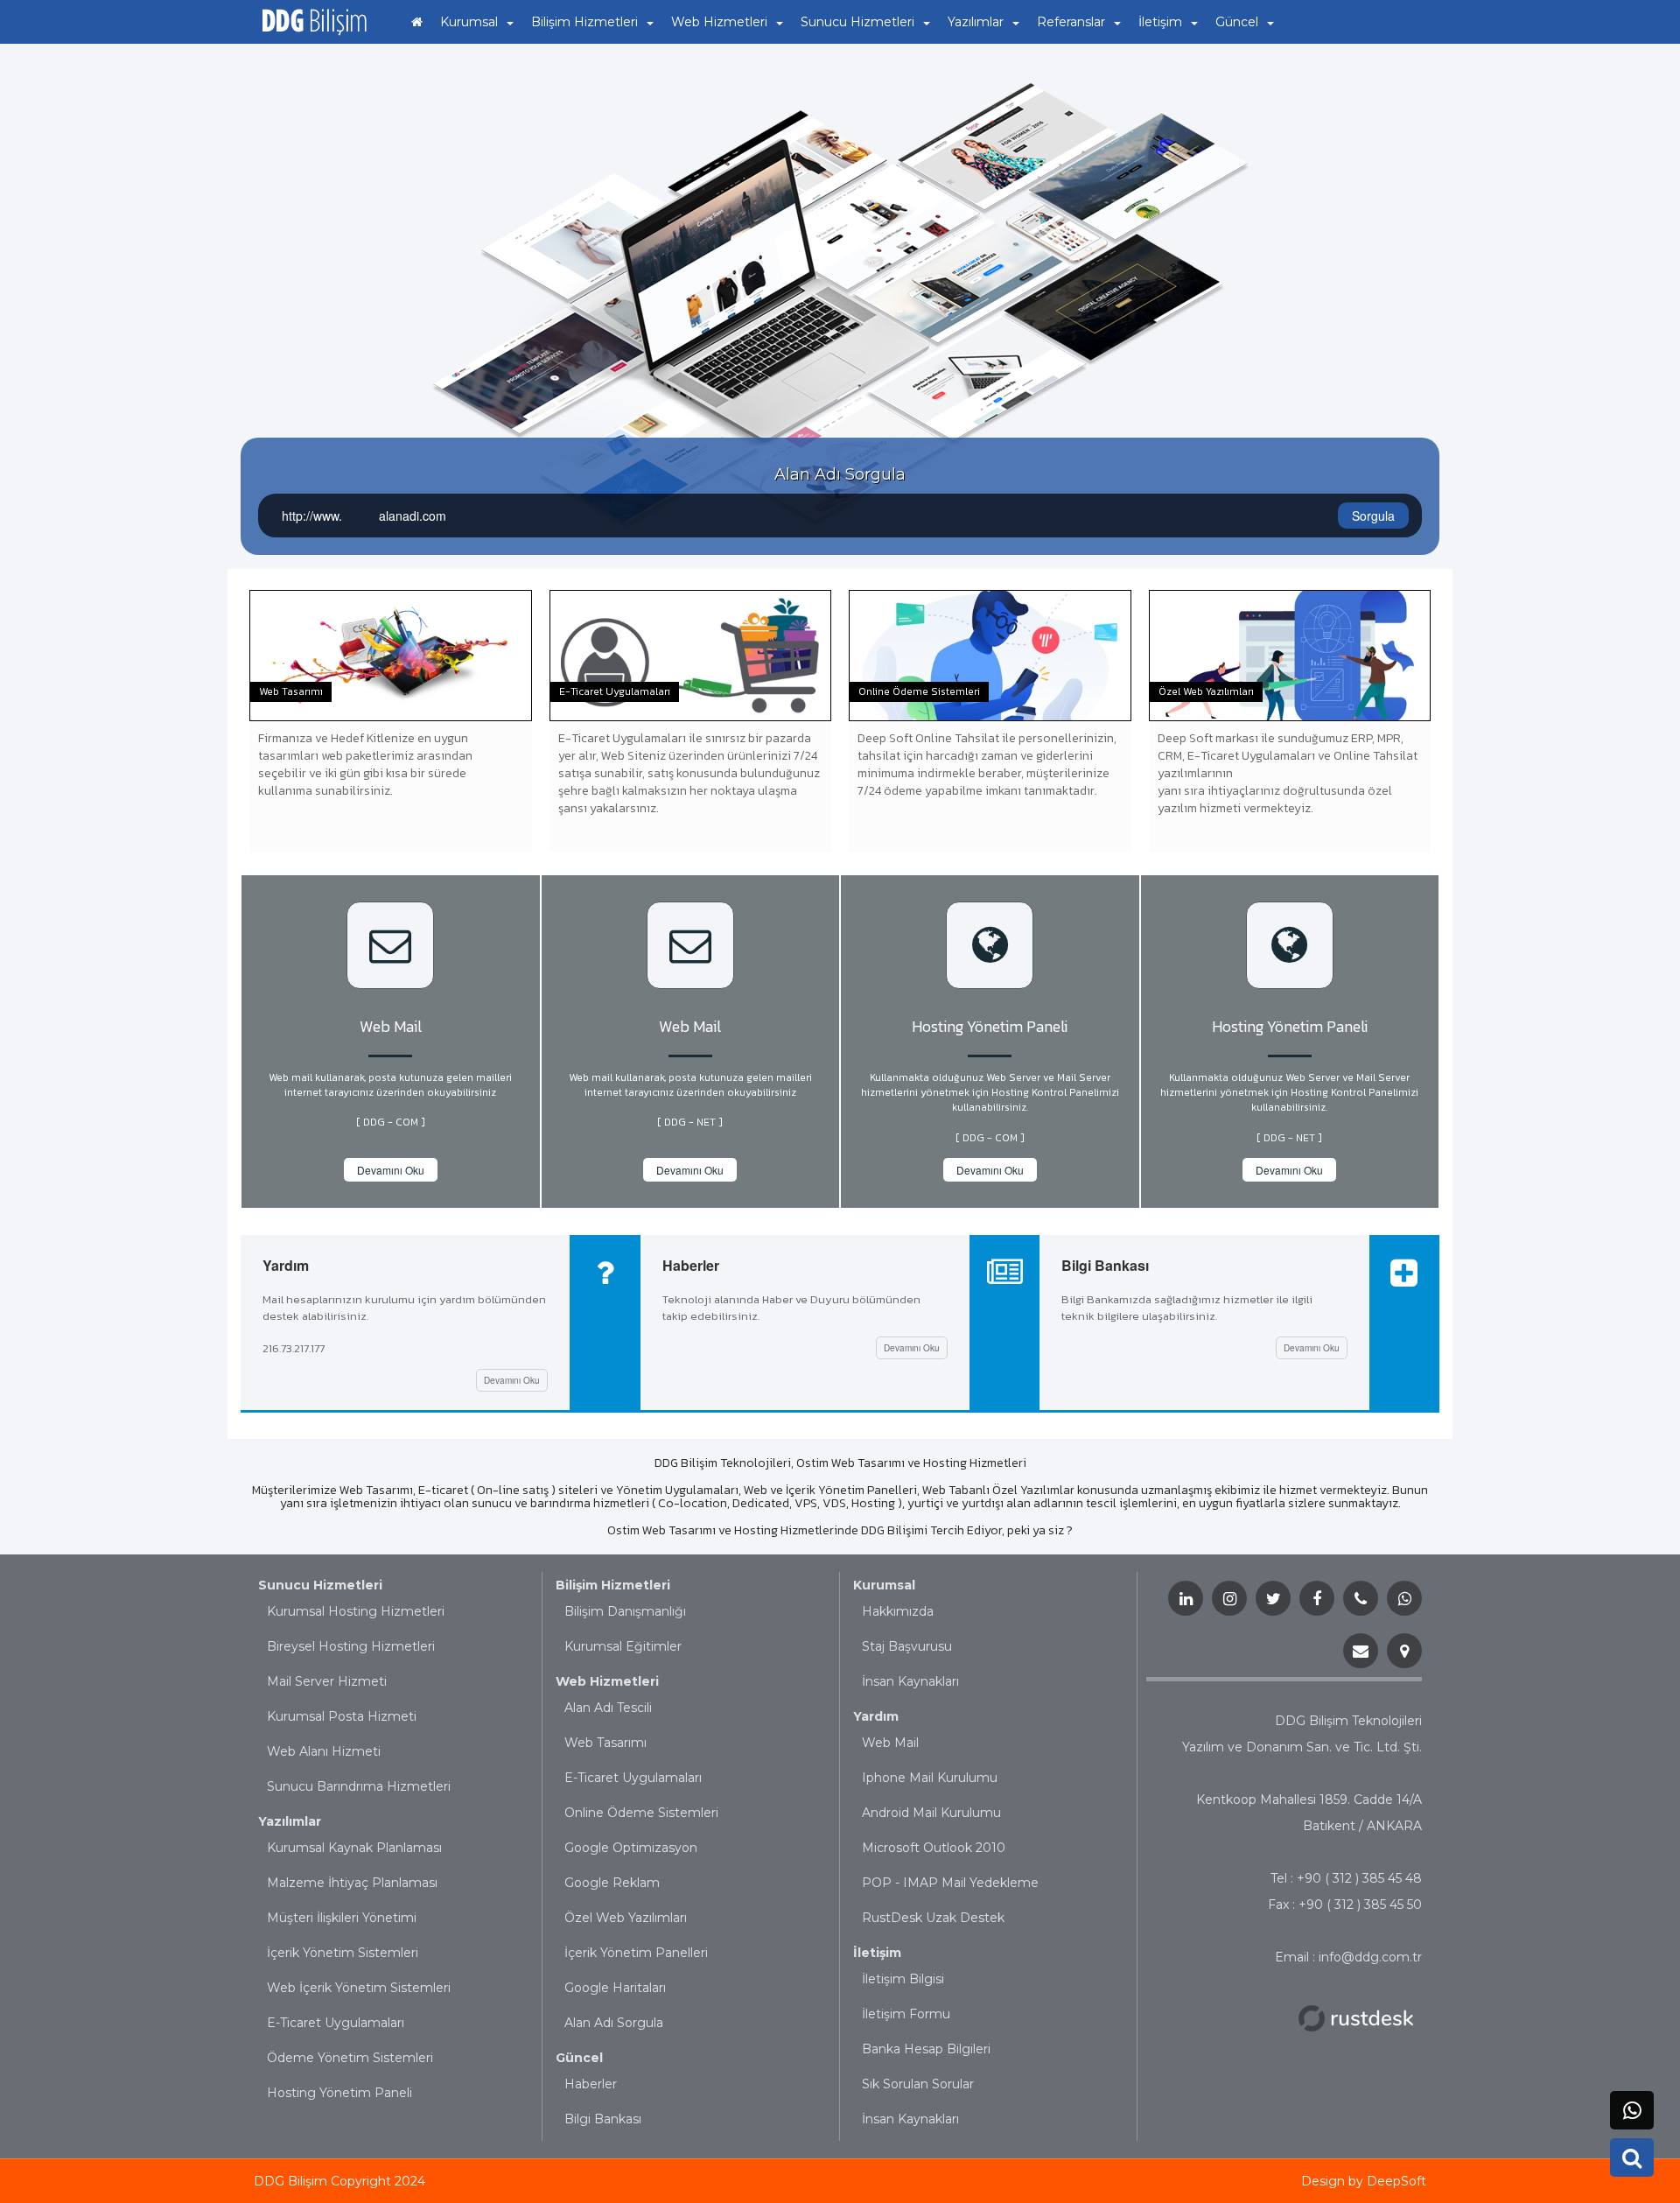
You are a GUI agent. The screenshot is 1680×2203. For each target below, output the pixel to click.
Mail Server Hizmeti (327, 1681)
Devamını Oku (391, 1170)
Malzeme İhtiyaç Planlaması (352, 1883)
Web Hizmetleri (607, 1681)
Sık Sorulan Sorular (918, 2084)
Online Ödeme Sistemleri (641, 1813)
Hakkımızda (898, 1611)
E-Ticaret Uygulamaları (336, 2023)
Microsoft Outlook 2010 (934, 1848)
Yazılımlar (290, 1821)
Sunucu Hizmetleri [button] (857, 22)
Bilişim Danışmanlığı (625, 1611)
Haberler (591, 2084)
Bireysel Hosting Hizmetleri (351, 1646)
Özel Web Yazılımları (626, 1918)
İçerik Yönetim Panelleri (636, 1953)
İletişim (877, 1953)
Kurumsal (884, 1585)
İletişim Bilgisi (903, 1979)
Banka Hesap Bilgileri (926, 2049)
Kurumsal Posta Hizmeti (342, 1716)
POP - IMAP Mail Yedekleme (950, 1883)
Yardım (876, 1716)
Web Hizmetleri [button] (719, 22)
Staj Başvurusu (907, 1646)
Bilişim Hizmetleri (613, 1585)
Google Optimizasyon (631, 1848)
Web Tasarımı (605, 1743)
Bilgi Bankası (603, 2119)
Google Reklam (612, 1883)
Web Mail (890, 1743)
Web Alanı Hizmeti (324, 1751)
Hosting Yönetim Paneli (339, 2093)
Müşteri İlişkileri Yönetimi (342, 1918)
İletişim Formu (906, 2014)
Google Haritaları (615, 1988)
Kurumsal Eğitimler (623, 1646)
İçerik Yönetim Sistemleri (343, 1953)
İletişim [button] (1160, 22)
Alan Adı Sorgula (614, 2023)
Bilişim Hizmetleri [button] (584, 22)
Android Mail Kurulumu (931, 1813)
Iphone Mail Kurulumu (930, 1778)
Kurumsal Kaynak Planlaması (354, 1848)
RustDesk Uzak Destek (933, 1918)
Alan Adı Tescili (608, 1708)
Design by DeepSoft (1364, 2181)
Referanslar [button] (1071, 22)
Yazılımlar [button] (976, 22)
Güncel (579, 2058)
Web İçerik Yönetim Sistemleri (359, 1988)
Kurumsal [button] (469, 22)
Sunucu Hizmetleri (320, 1585)
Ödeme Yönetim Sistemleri (350, 2058)
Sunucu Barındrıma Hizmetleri (359, 1786)
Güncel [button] (1237, 22)
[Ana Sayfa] (417, 22)
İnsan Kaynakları (910, 1681)
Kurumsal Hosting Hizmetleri (356, 1611)
